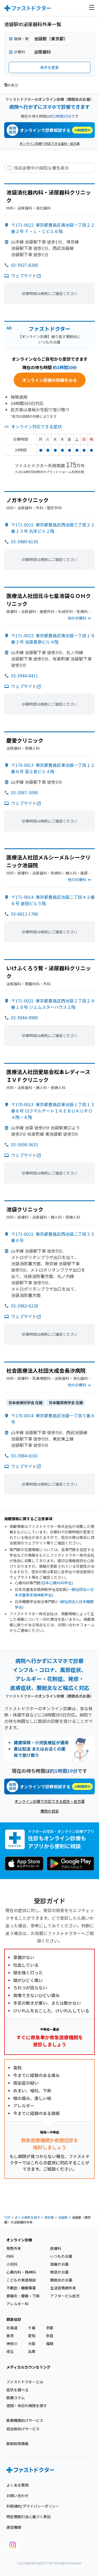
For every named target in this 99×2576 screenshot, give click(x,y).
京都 (50, 2328)
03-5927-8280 (25, 265)
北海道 (12, 2328)
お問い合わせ (17, 2496)
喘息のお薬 (59, 2272)
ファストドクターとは (25, 2382)
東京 (10, 2336)
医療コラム (16, 2398)
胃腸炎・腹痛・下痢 (23, 2296)
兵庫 (32, 2351)
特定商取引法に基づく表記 (29, 2517)
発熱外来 (14, 2248)
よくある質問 (17, 2485)
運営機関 (14, 2527)
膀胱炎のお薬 (61, 2280)
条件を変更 (50, 67)
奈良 (50, 2336)
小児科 (12, 2264)
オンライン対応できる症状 (36, 426)
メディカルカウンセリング (28, 2367)
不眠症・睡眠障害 (21, 2288)
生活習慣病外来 (63, 2288)
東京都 (49, 2217)
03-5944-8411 (25, 676)
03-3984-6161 (25, 1456)
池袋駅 (63, 2217)
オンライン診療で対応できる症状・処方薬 (50, 143)
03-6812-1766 (25, 914)
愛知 (32, 2336)
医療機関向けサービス (25, 2420)
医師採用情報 (17, 2444)
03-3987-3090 (25, 792)
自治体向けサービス (23, 2429)
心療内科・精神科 (21, 2272)
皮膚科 (56, 2248)
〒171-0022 (53, 228)
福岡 (50, 2344)
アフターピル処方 (65, 2296)
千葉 (32, 2328)
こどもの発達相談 (21, 2280)
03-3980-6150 (25, 541)
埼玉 (10, 2351)
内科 (10, 2256)
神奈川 (12, 2344)
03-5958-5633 (25, 1144)
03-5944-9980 (25, 1018)
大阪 (32, 2344)
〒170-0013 (53, 768)
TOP (7, 2217)
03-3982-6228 (25, 1306)
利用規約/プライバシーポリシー (33, 2506)
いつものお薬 (61, 2256)
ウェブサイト (24, 275)
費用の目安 (50, 1811)
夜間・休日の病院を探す (27, 2406)
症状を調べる (17, 2390)
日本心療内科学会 (57, 1583)
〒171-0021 (53, 528)
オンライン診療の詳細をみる (50, 380)
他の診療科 (77, 618)
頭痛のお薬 (59, 2264)
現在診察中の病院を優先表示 (41, 168)
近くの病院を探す (27, 2217)
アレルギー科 (17, 2304)
